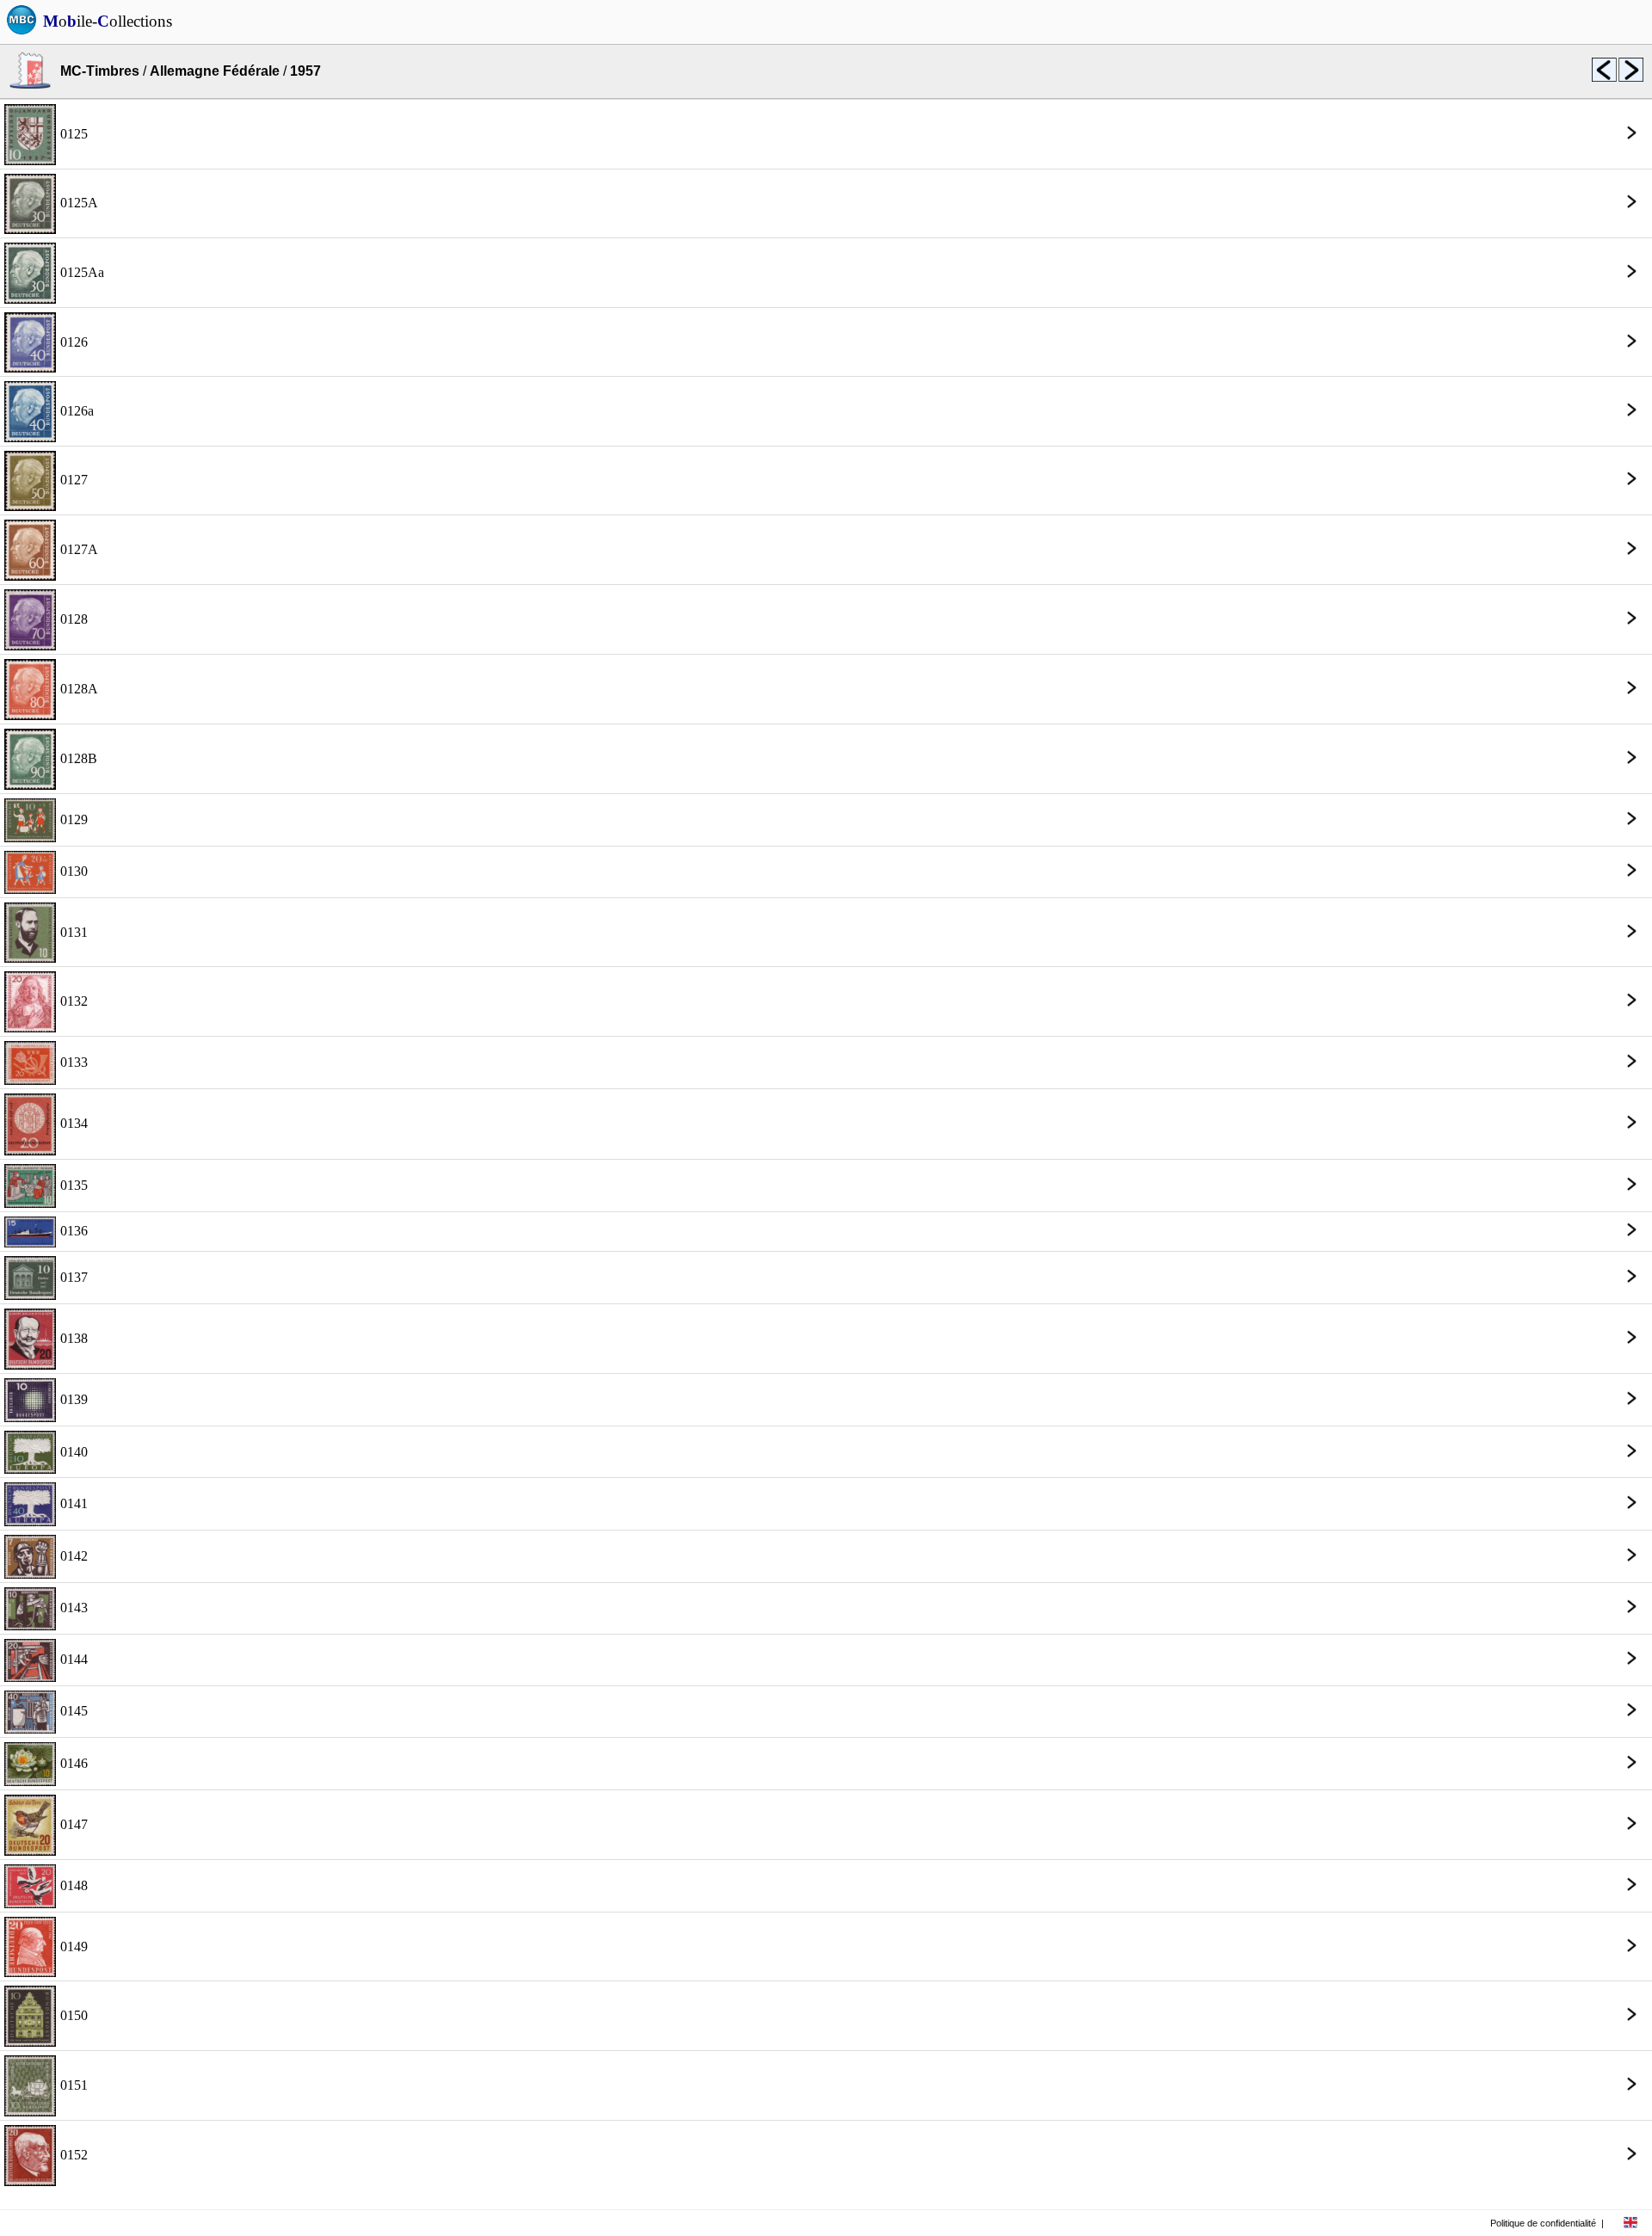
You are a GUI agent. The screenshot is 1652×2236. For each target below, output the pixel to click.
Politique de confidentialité (1543, 2223)
